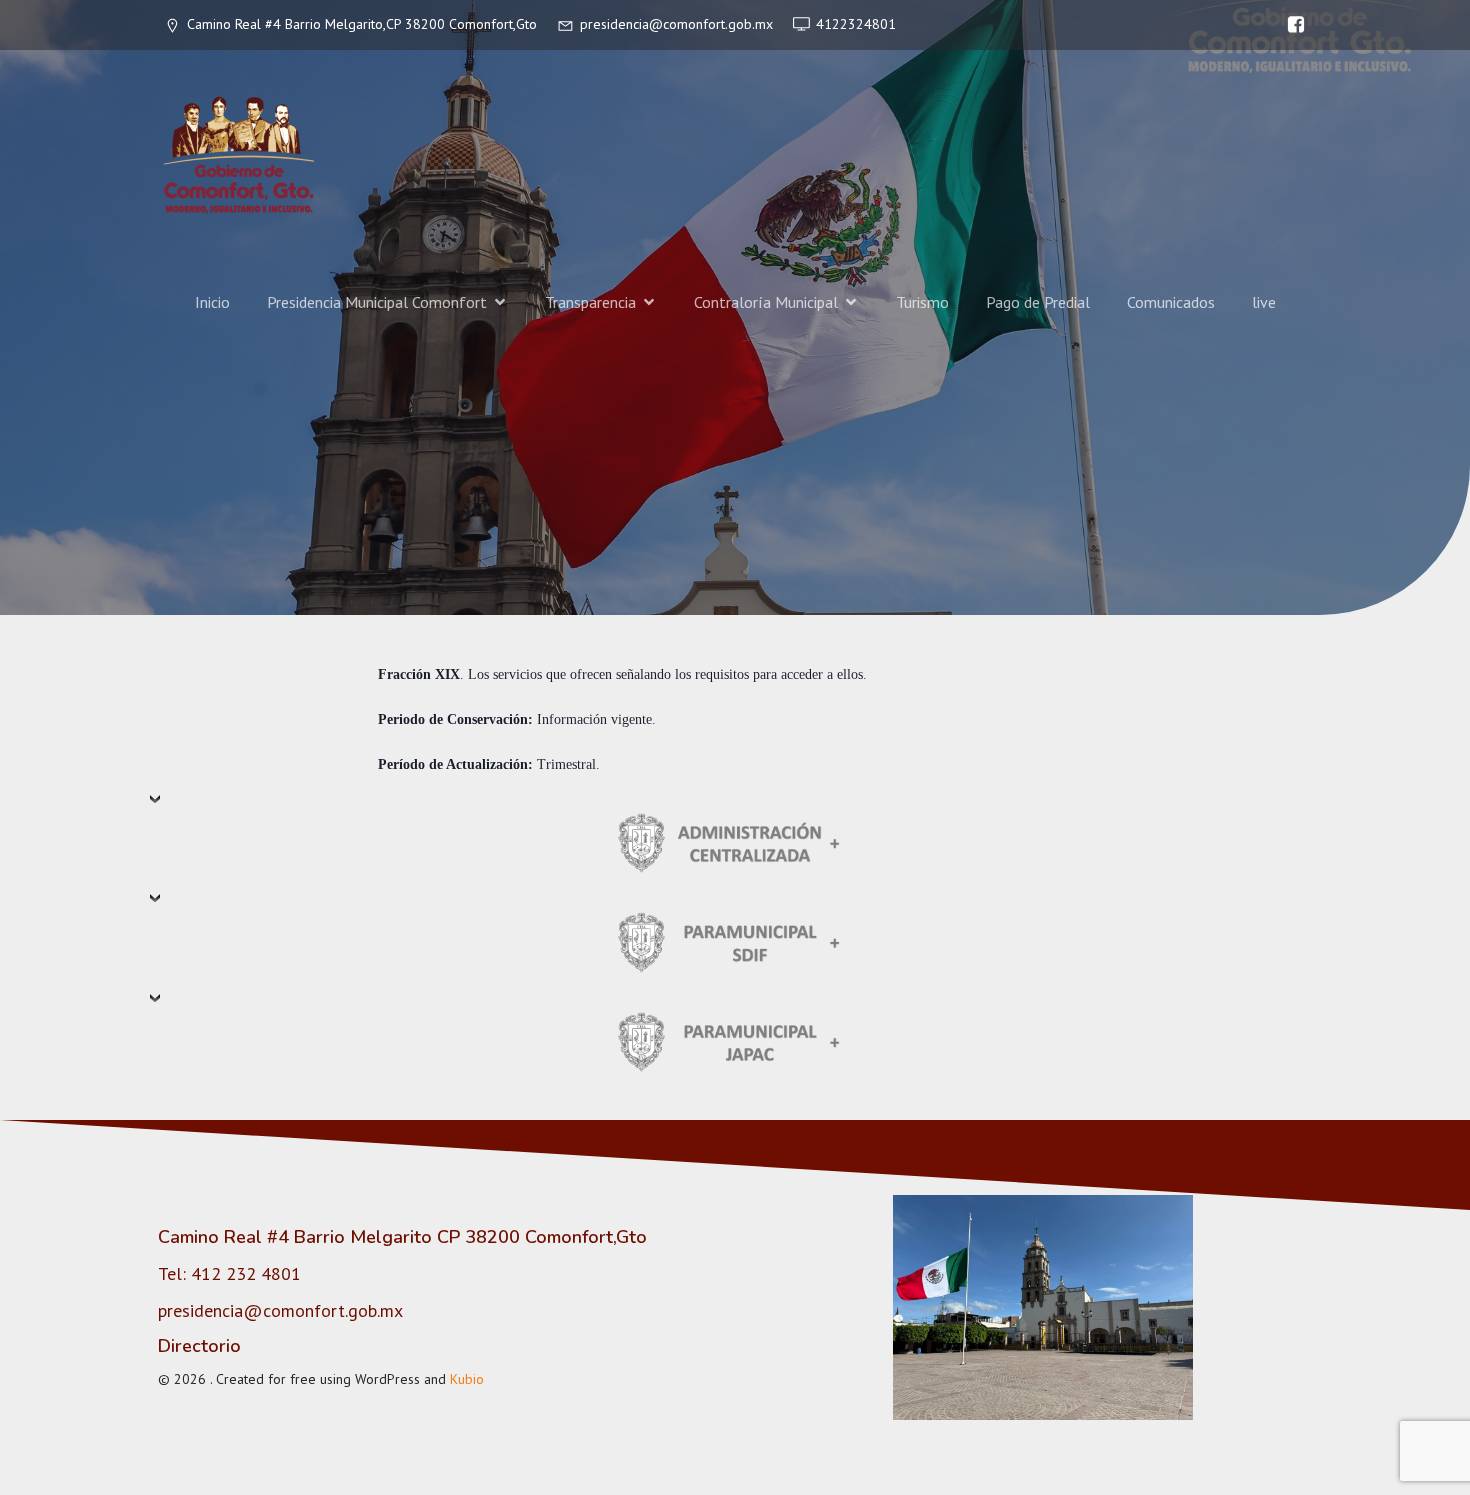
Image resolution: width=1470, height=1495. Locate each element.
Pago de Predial (1038, 302)
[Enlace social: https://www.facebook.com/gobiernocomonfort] (1291, 25)
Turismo (922, 302)
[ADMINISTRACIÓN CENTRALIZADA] (735, 841)
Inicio (212, 302)
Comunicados (1171, 302)
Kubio (467, 1379)
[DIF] (735, 940)
